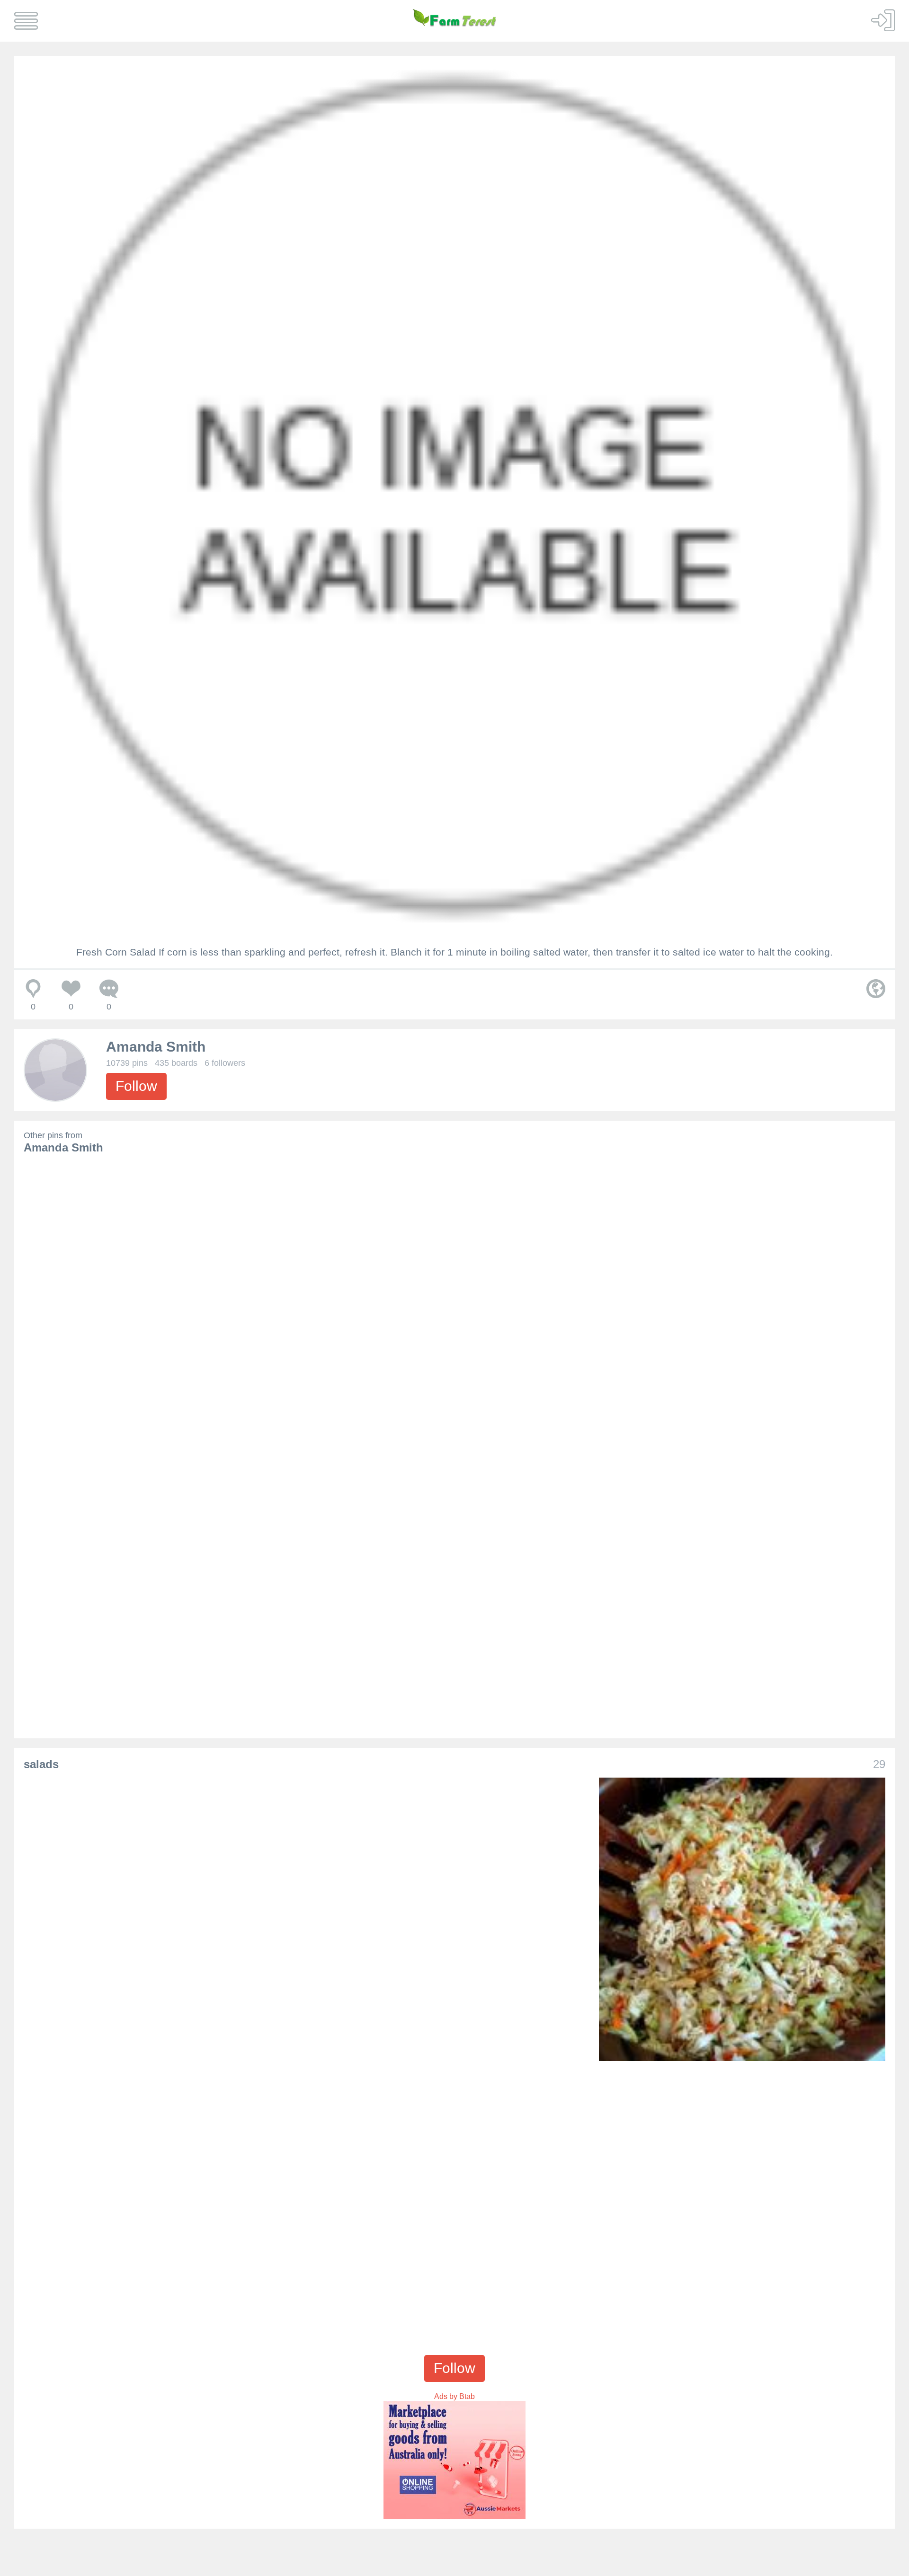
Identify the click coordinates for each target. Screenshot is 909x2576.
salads (41, 1764)
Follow (136, 1086)
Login (883, 20)
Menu (26, 21)
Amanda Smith (156, 1047)
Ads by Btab (454, 2396)
